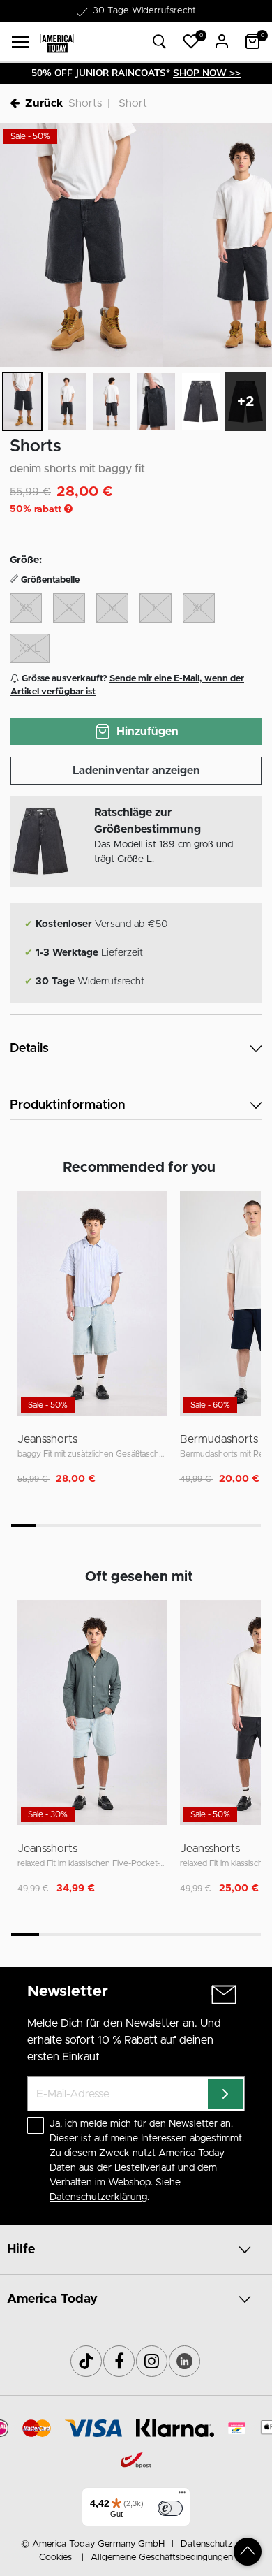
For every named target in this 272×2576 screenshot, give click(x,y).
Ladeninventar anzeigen (136, 771)
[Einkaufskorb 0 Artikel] (252, 41)
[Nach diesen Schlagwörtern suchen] (160, 42)
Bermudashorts (219, 1439)
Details (29, 1049)
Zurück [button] (44, 103)
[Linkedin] (184, 2361)
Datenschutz (206, 2544)
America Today (52, 2299)
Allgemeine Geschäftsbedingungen (162, 2557)
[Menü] (182, 2496)
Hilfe (21, 2250)
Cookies (55, 2557)
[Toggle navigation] (20, 42)
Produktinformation (67, 1105)
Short (133, 103)
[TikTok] (86, 2361)
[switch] (170, 2508)
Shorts (85, 103)
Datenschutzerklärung (98, 2197)
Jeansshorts (47, 1439)
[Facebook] (119, 2361)
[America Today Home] (57, 42)
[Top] (248, 2552)
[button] (191, 41)
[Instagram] (152, 2361)
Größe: (26, 560)
